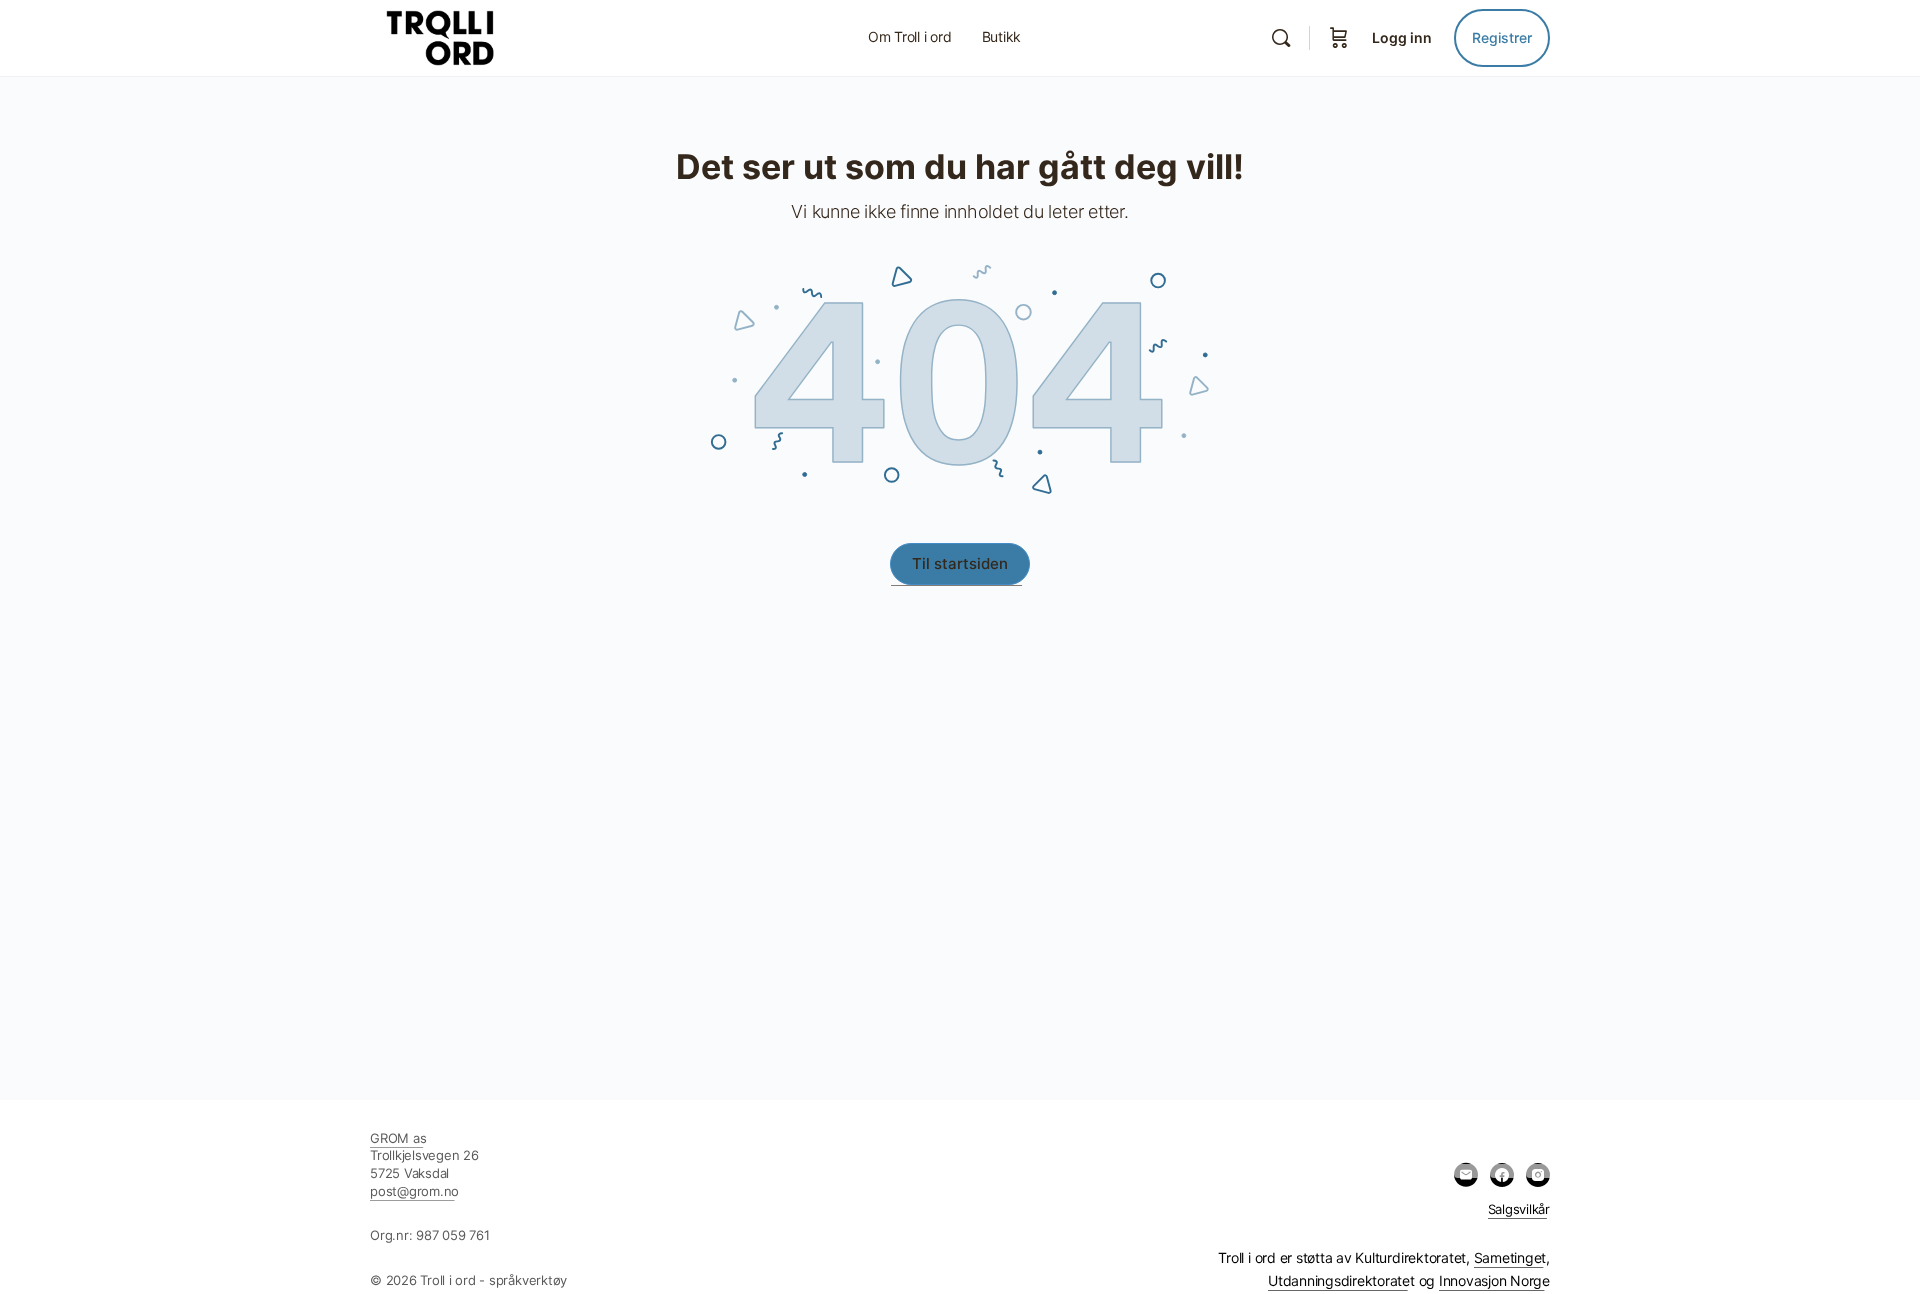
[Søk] (1281, 38)
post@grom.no (414, 1191)
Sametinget (1510, 1257)
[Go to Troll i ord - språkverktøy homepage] (484, 36)
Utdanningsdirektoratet (1341, 1280)
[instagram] (1538, 1175)
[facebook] (1502, 1175)
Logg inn (1402, 37)
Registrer (1502, 37)
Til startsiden (960, 563)
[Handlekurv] (1339, 38)
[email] (1466, 1175)
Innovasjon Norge (1494, 1280)
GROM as (398, 1138)
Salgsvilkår (1519, 1209)
